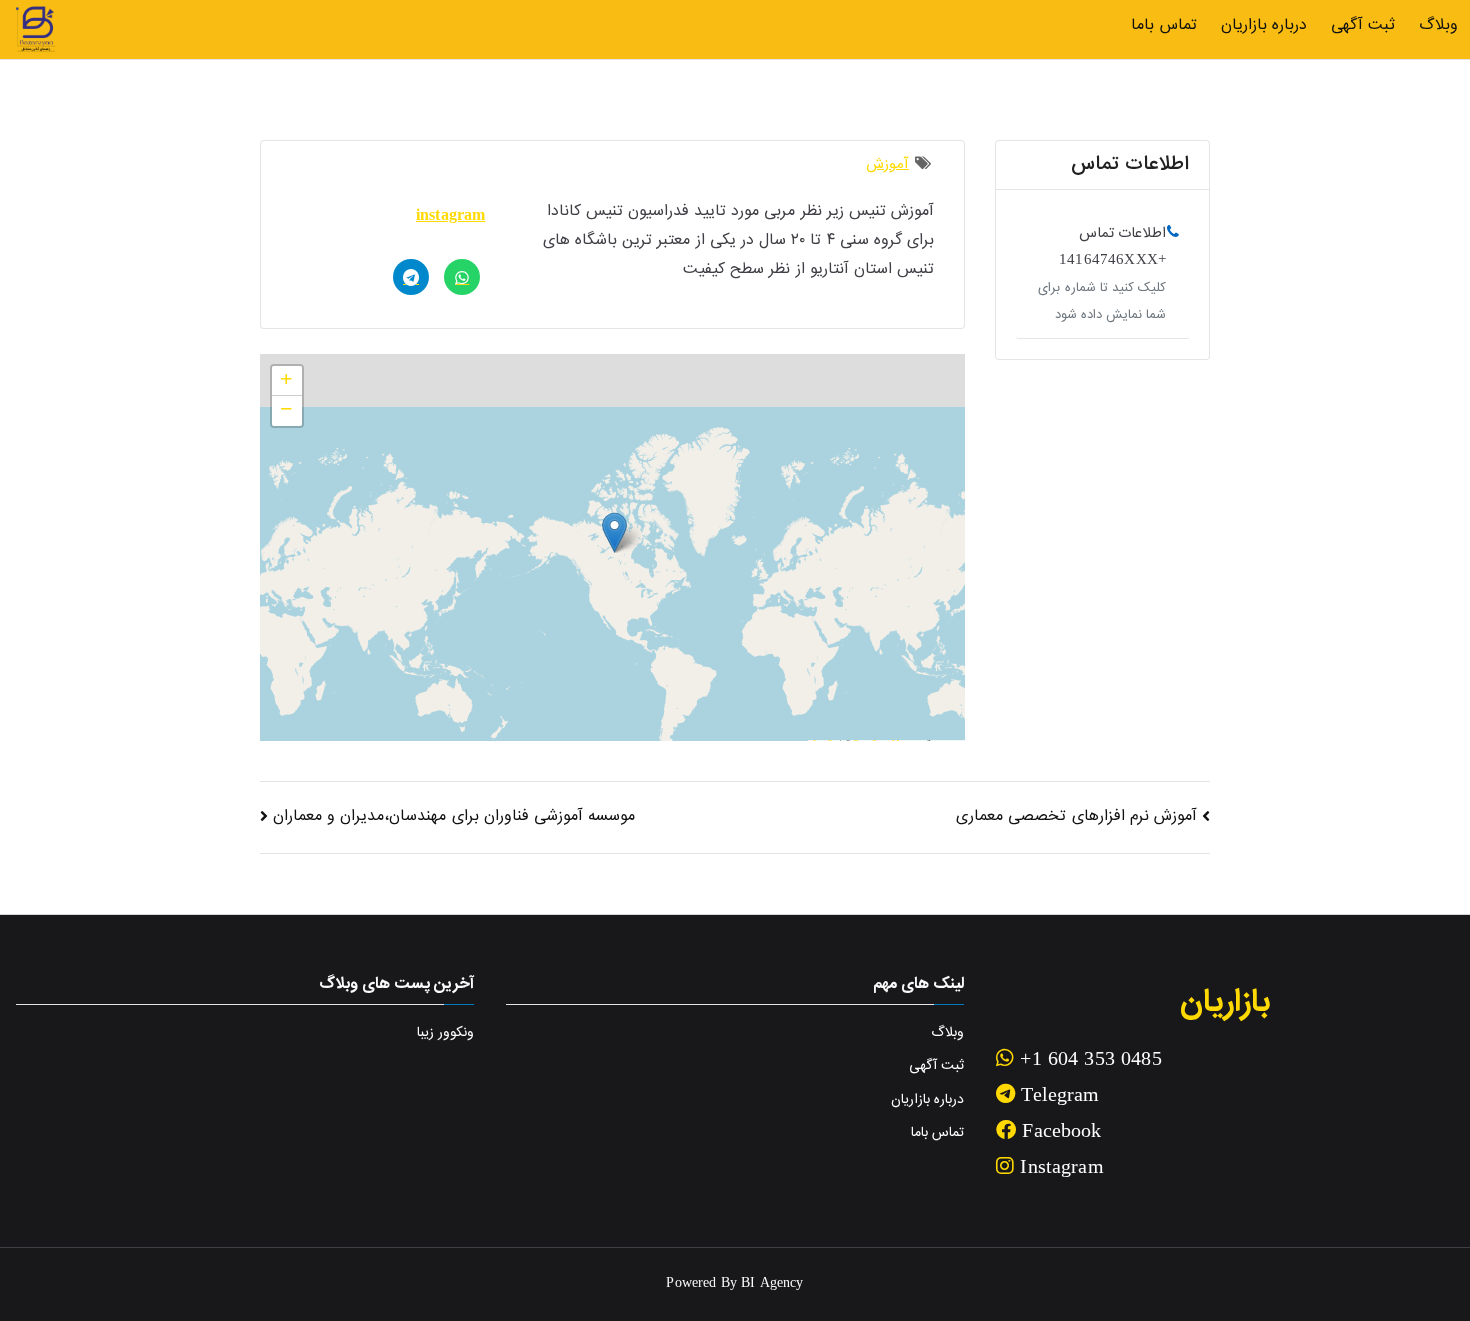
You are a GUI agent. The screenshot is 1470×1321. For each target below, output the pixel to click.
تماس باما (1163, 25)
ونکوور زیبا (445, 1033)
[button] (614, 532)
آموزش (887, 164)
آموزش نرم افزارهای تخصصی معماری (1076, 816)
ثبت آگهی (1363, 25)
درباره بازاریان (1264, 25)
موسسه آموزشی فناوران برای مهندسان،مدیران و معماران (454, 816)
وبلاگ (1438, 25)
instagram (450, 216)
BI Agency (772, 1284)
